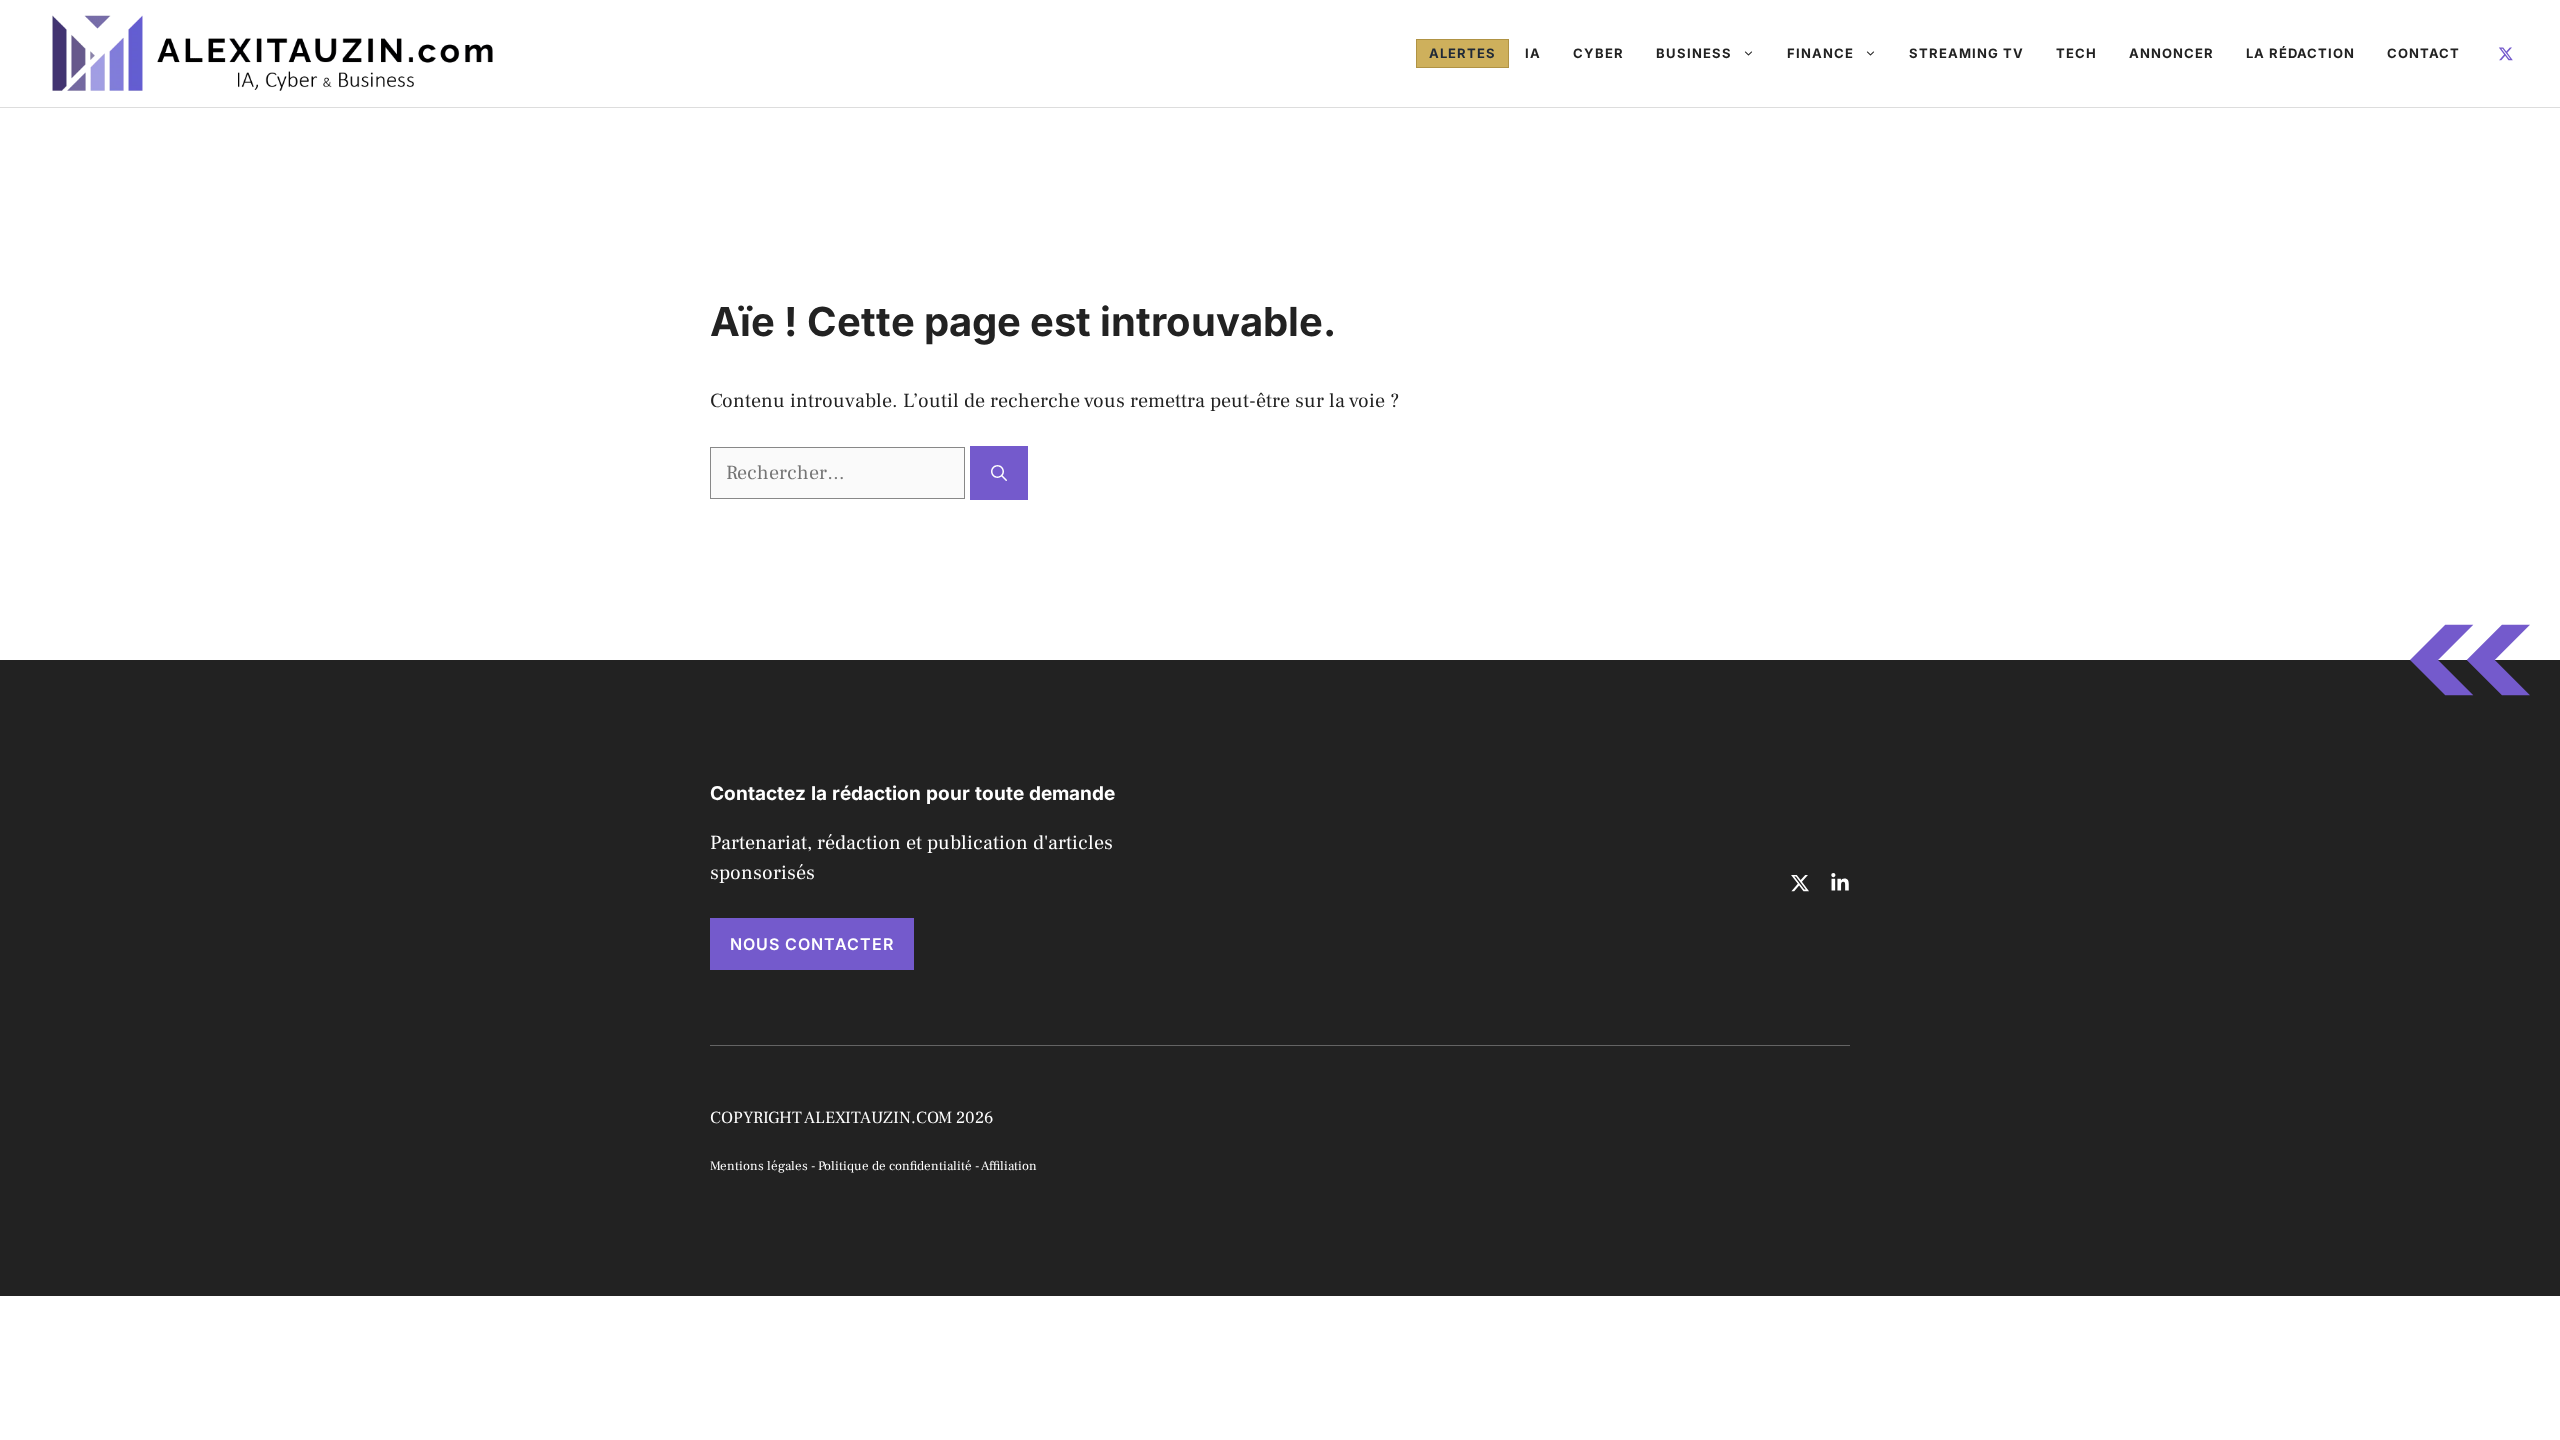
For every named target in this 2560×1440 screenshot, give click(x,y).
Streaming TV (1966, 53)
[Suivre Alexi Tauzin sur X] (2506, 53)
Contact (2423, 53)
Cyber (1598, 53)
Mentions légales (759, 1166)
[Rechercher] (999, 473)
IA (1533, 53)
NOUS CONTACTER (812, 944)
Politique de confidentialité (895, 1166)
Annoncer (2171, 53)
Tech (2076, 53)
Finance (1820, 53)
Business (1694, 53)
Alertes (1462, 53)
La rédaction (2300, 53)
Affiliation (1009, 1166)
